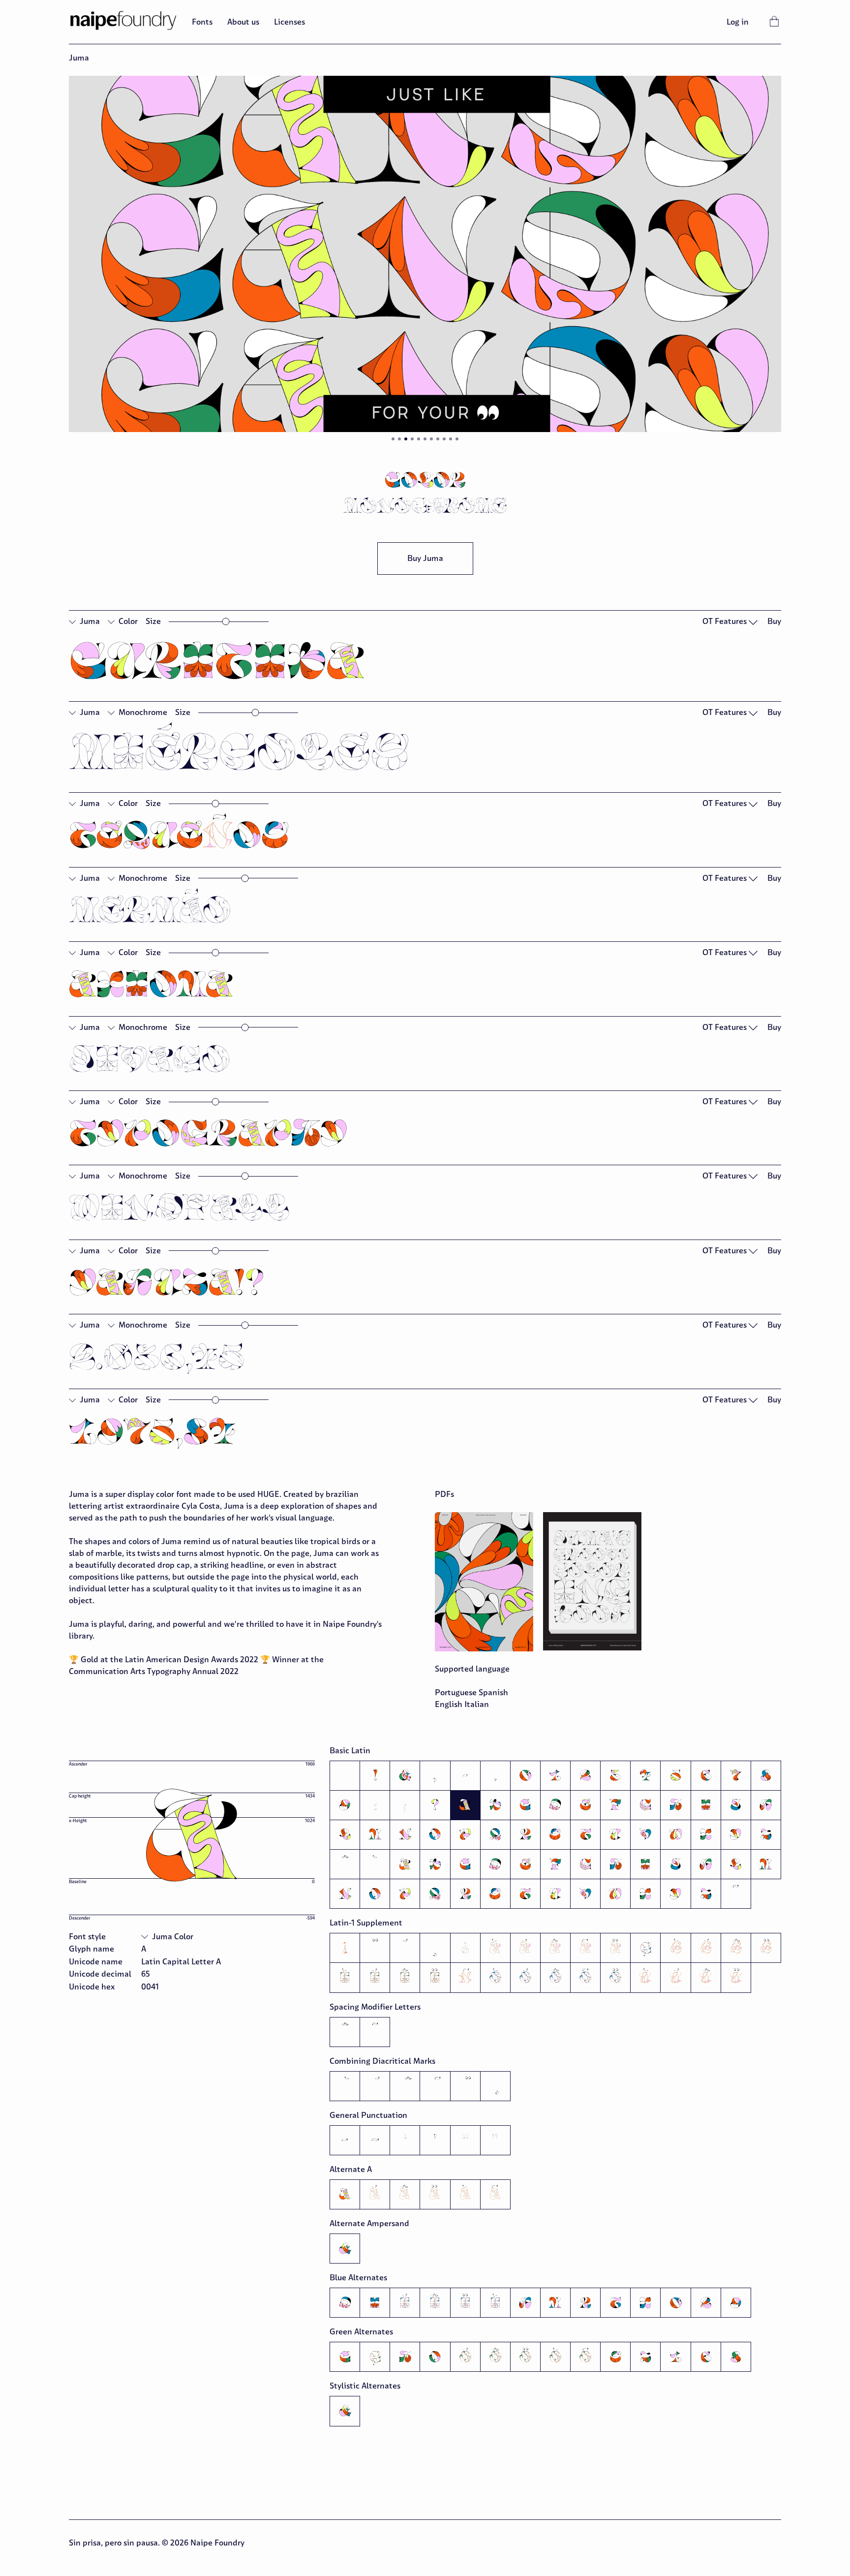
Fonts (202, 22)
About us (243, 22)
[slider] (226, 622)
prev (247, 260)
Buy (774, 621)
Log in (738, 22)
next (603, 260)
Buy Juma (425, 558)
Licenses (289, 22)
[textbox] (425, 662)
